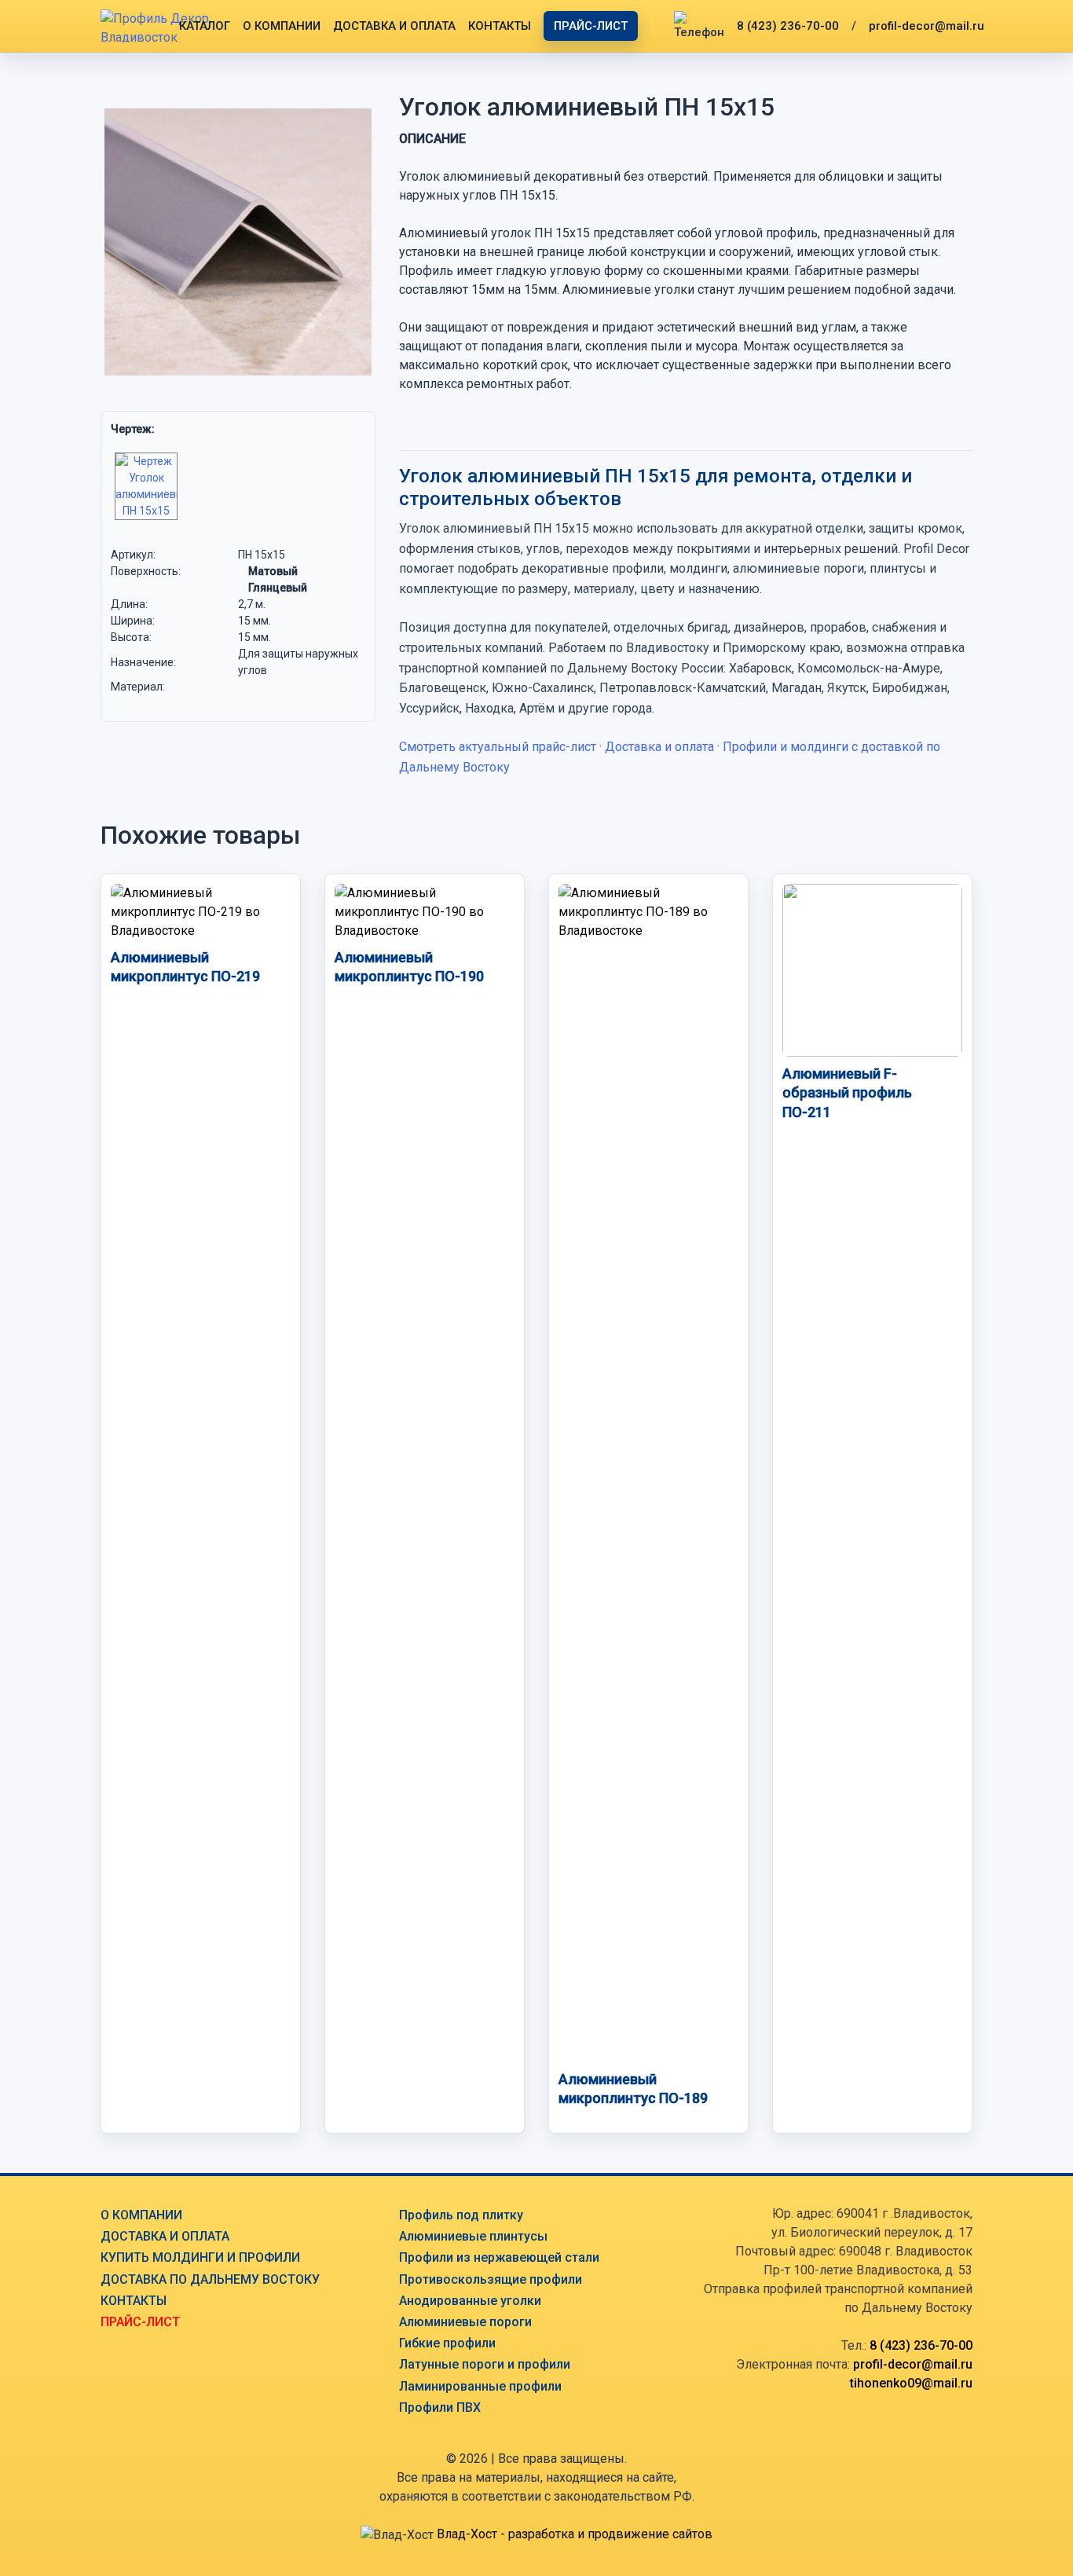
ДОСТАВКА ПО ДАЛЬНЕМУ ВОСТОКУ (210, 2279)
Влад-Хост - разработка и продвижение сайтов (575, 2534)
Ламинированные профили (480, 2386)
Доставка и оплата (659, 747)
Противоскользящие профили (491, 2279)
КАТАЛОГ (205, 26)
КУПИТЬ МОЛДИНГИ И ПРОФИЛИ (200, 2257)
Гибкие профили (447, 2343)
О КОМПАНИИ (282, 26)
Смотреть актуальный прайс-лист (498, 747)
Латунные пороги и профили (485, 2364)
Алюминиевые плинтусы (473, 2236)
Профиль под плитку (461, 2215)
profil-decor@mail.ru (927, 26)
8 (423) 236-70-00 (788, 26)
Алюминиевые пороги (465, 2322)
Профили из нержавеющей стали (499, 2257)
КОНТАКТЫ (500, 26)
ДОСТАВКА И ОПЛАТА (394, 26)
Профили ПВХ (440, 2407)
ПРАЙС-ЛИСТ (591, 26)
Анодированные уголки (470, 2301)
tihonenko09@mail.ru (911, 2383)
